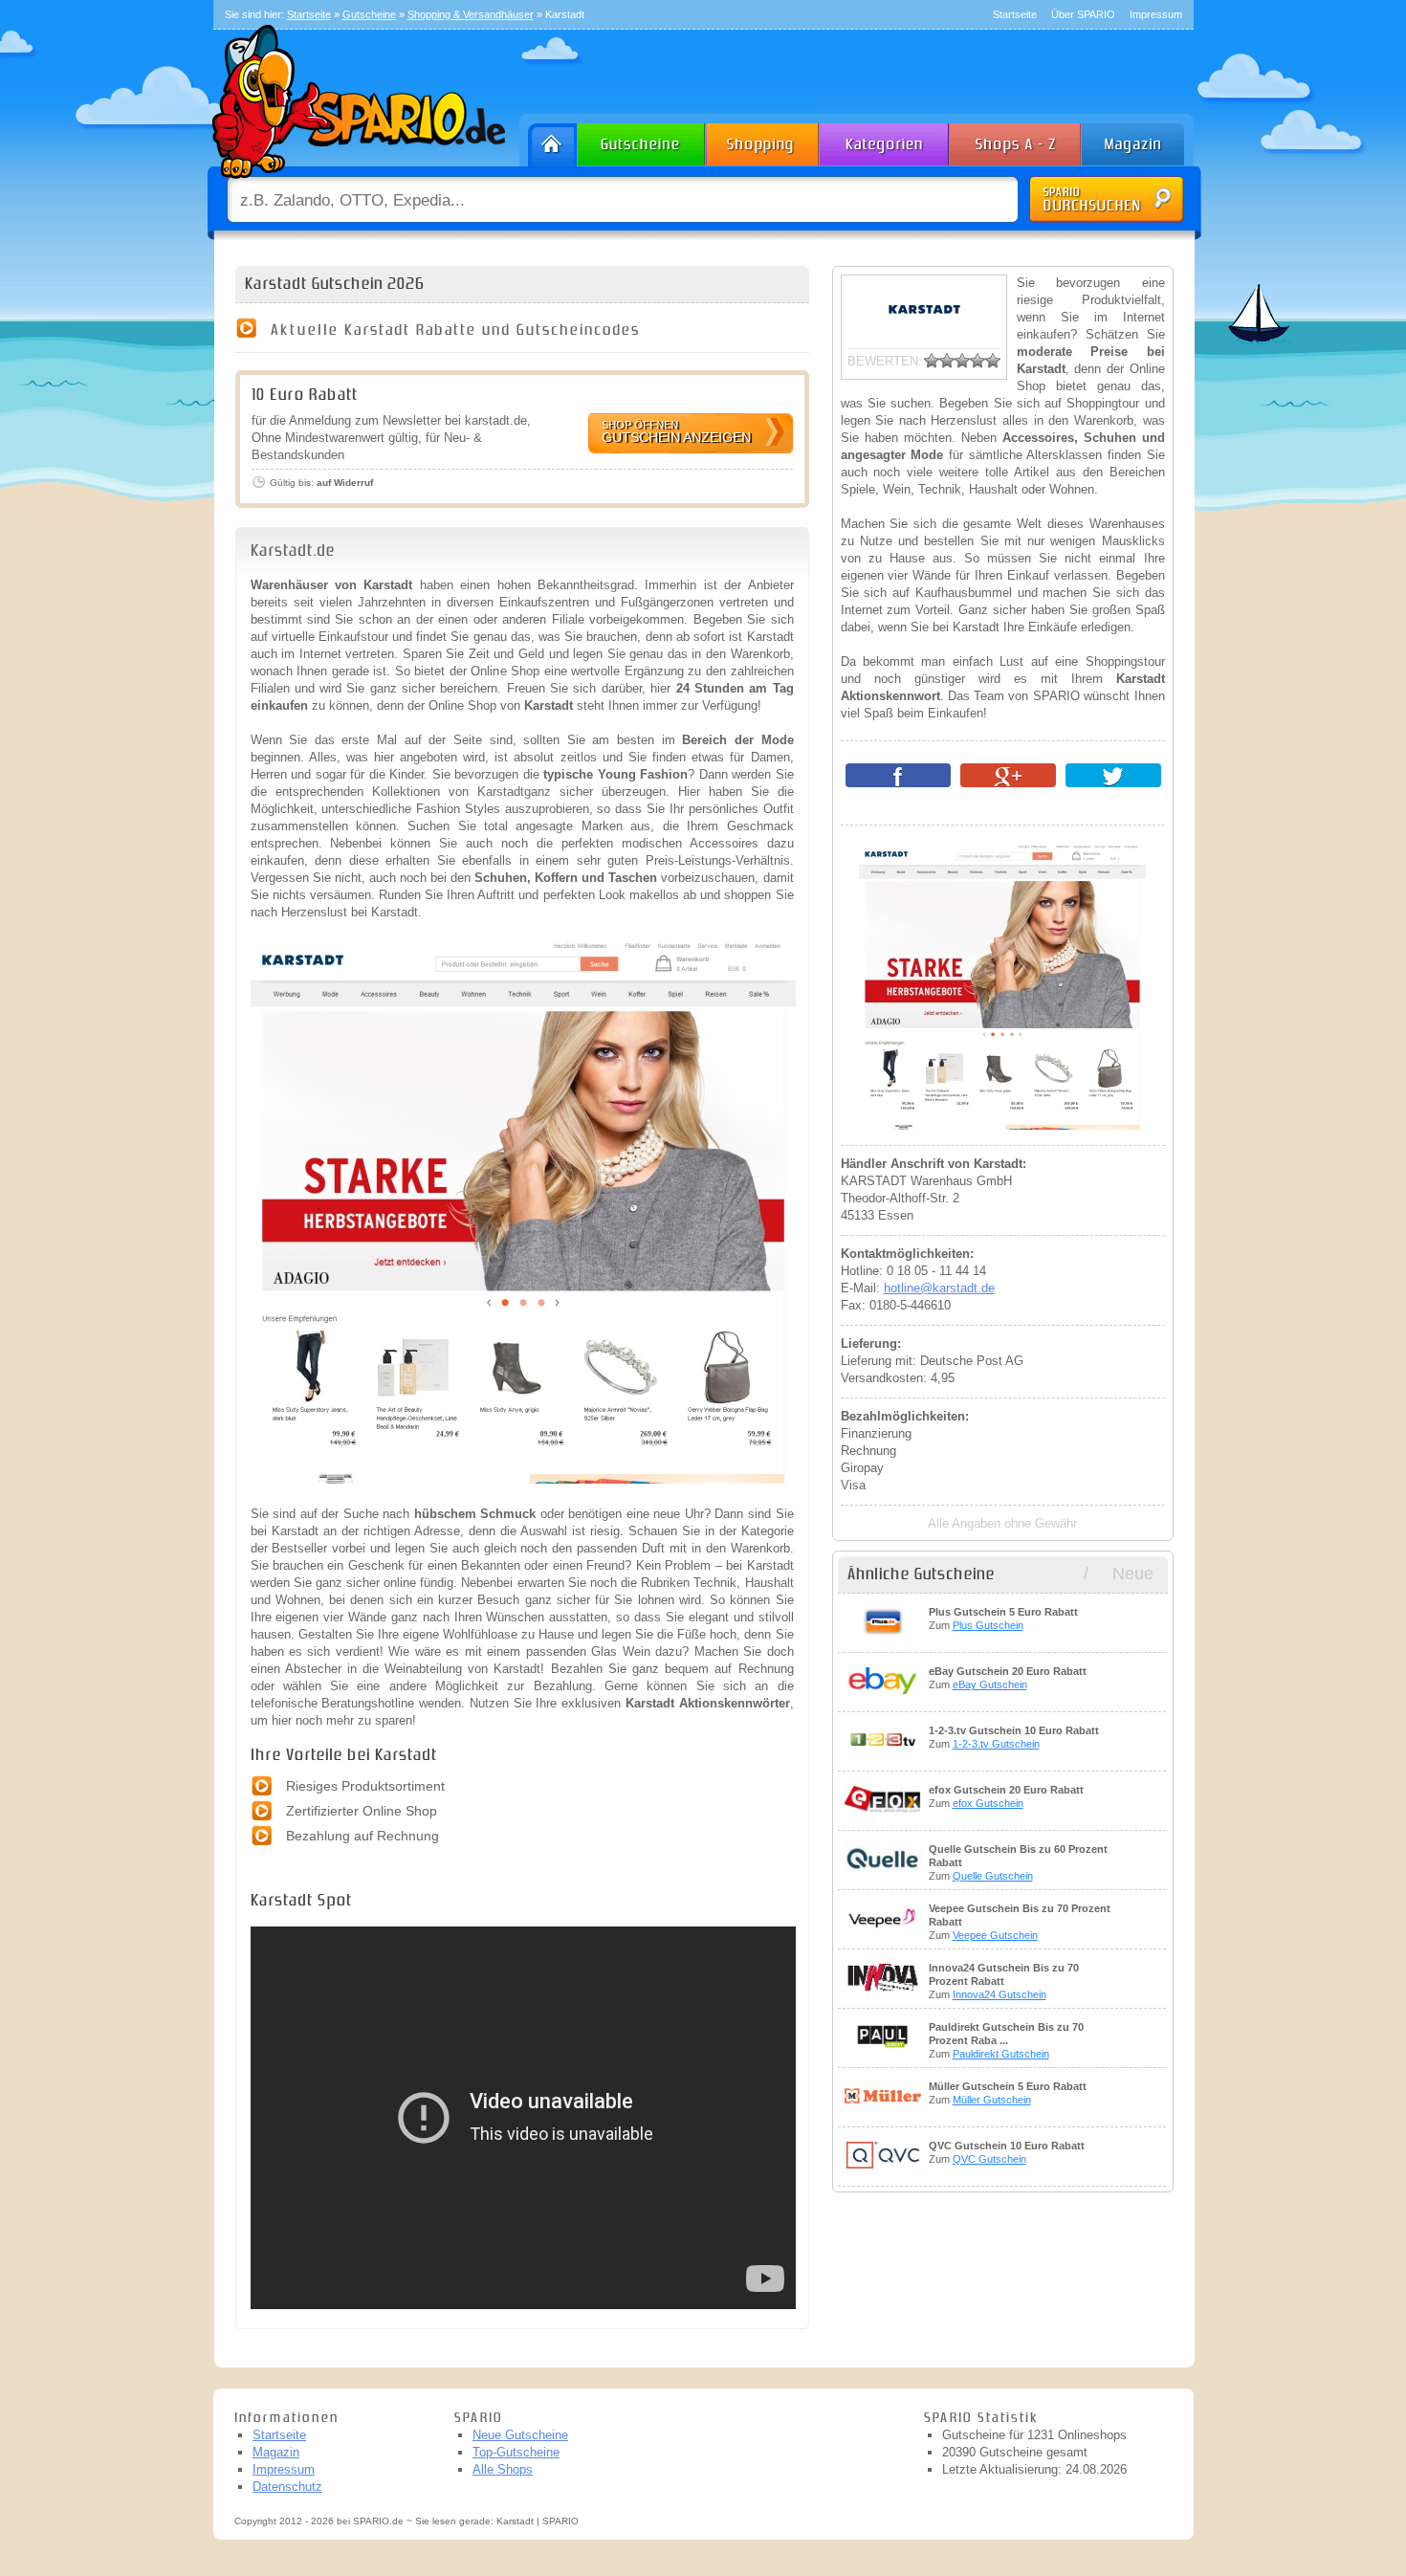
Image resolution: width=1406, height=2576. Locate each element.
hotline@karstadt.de (939, 1288)
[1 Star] (932, 361)
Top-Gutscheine (516, 2452)
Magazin (276, 2452)
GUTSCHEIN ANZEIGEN (676, 432)
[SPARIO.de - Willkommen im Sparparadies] (356, 183)
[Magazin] (1142, 140)
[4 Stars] (978, 361)
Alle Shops (503, 2469)
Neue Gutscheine (520, 2435)
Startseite (1015, 14)
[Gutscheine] (642, 140)
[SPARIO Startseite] (549, 140)
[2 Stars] (947, 361)
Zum (1003, 1618)
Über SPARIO (1083, 14)
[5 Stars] (993, 361)
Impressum (1156, 14)
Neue (1133, 1574)
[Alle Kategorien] (885, 140)
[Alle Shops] (1017, 140)
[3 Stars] (962, 361)
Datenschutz (287, 2487)
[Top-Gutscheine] (763, 140)
